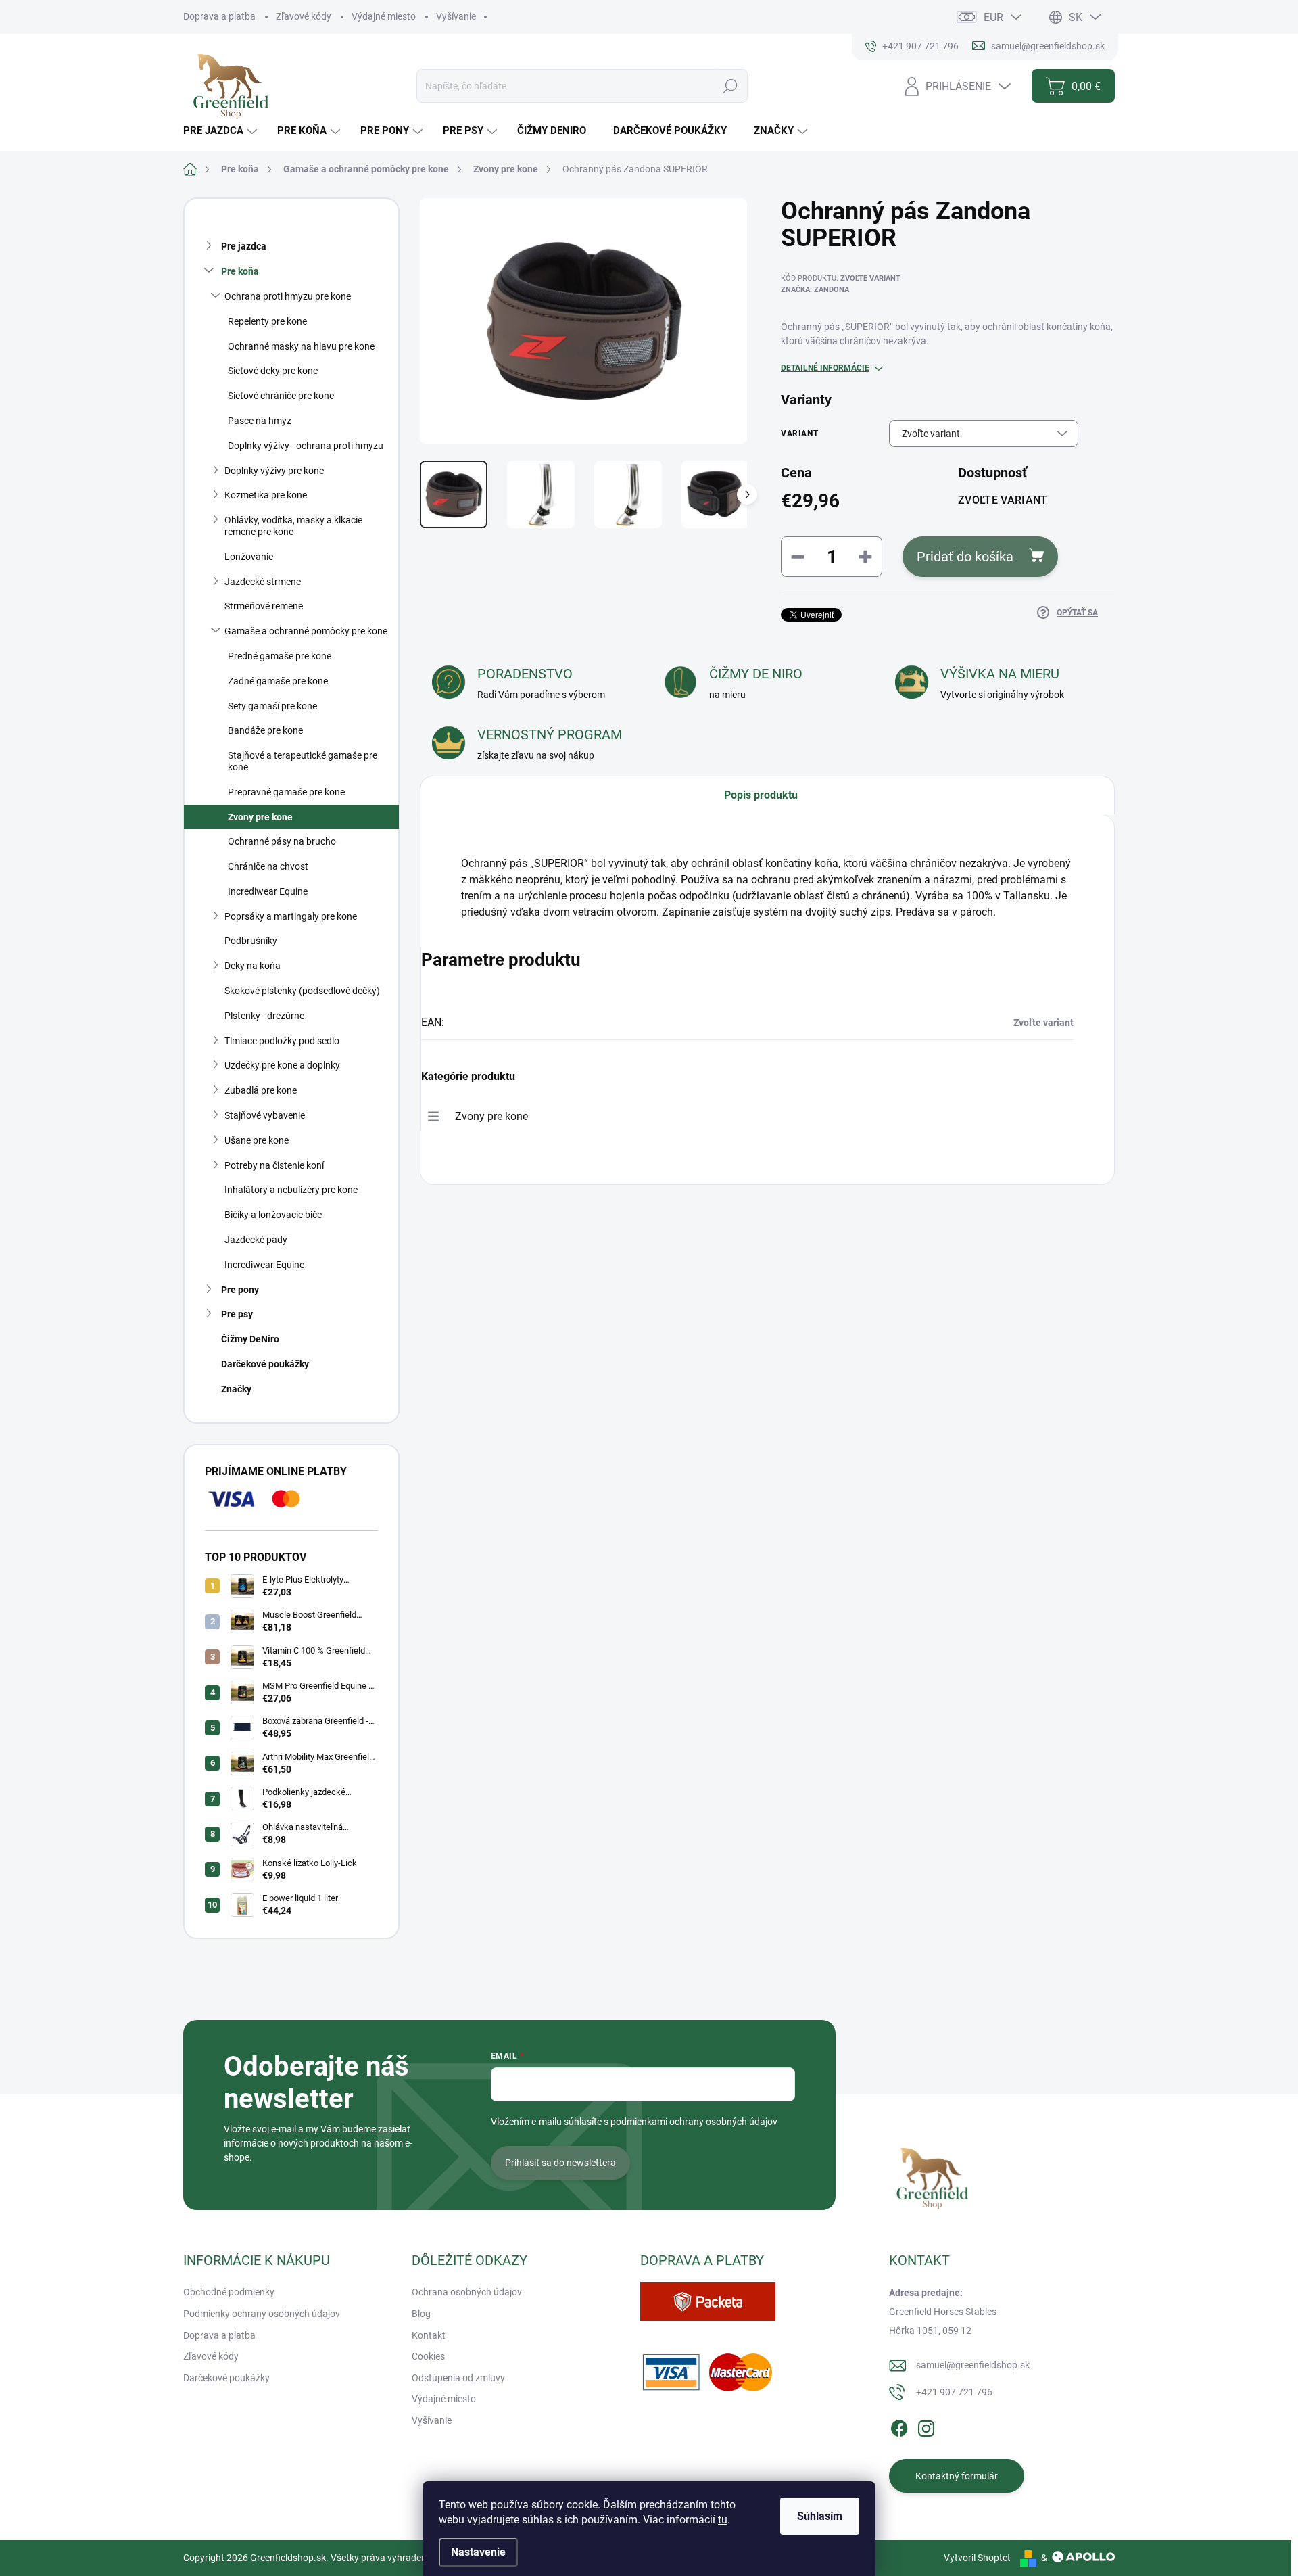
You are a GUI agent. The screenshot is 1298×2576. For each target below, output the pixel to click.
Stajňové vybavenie (265, 1115)
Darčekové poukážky (265, 1364)
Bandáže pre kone (265, 730)
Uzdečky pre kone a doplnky (282, 1065)
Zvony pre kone (260, 817)
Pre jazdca (244, 246)
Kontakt (429, 2335)
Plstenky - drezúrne (264, 1016)
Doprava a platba (219, 16)
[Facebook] (899, 2427)
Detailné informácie (825, 368)
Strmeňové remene (264, 606)
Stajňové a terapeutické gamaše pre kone (303, 761)
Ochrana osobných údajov (467, 2292)
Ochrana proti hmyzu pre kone (288, 296)
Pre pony (240, 1290)
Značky (236, 1389)
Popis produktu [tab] (761, 795)
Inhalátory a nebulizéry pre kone (291, 1190)
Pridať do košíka (965, 557)
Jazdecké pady (256, 1240)
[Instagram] (926, 2427)
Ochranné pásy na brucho (282, 841)
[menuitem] (222, 131)
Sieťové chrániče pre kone (281, 396)
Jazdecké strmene (263, 582)
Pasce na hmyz (260, 421)
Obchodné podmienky (229, 2292)
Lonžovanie (249, 557)
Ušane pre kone (257, 1140)
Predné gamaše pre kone (280, 656)
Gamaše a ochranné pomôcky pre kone (306, 631)
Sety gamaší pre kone (272, 706)
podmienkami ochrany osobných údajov (694, 2122)
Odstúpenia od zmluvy (458, 2378)
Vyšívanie (456, 16)
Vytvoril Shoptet (977, 2558)
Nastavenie (478, 2552)
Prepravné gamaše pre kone (286, 792)
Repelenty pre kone (267, 321)
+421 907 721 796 (954, 2392)
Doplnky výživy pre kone (274, 471)
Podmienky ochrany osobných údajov (262, 2314)
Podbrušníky (251, 941)
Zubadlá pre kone (261, 1090)
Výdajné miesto (384, 16)
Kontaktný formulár (957, 2476)
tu (723, 2520)
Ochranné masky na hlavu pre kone (301, 346)
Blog (421, 2314)
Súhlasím (820, 2516)
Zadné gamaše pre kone (278, 681)
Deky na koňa (253, 966)
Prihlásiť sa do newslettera (560, 2163)
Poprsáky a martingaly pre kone (291, 916)
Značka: (815, 290)
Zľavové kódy (304, 16)
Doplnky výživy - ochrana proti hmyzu (306, 446)
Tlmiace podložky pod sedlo (282, 1041)
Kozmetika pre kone (266, 495)
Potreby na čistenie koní (274, 1165)
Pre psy (237, 1314)
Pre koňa (240, 271)
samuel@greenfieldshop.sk (973, 2365)
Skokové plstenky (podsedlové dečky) (302, 991)
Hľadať (730, 86)
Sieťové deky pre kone (273, 371)
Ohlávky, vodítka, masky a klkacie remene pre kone (293, 526)
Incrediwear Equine (268, 891)
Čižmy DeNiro (250, 1339)
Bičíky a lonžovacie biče (273, 1215)
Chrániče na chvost (268, 866)
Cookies (428, 2356)
